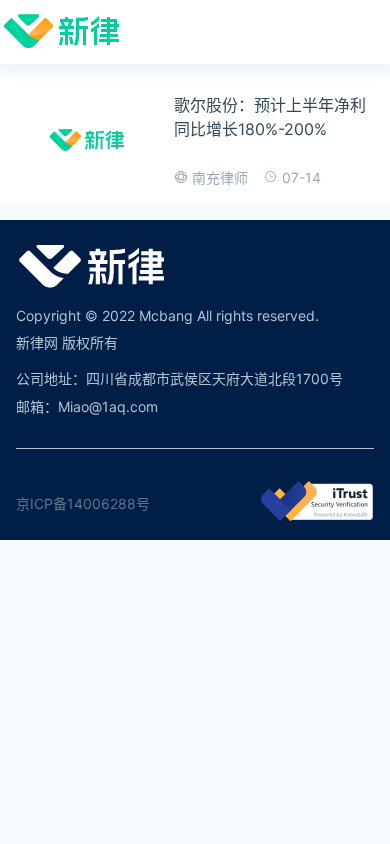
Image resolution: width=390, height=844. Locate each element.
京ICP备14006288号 (83, 503)
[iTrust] (317, 515)
